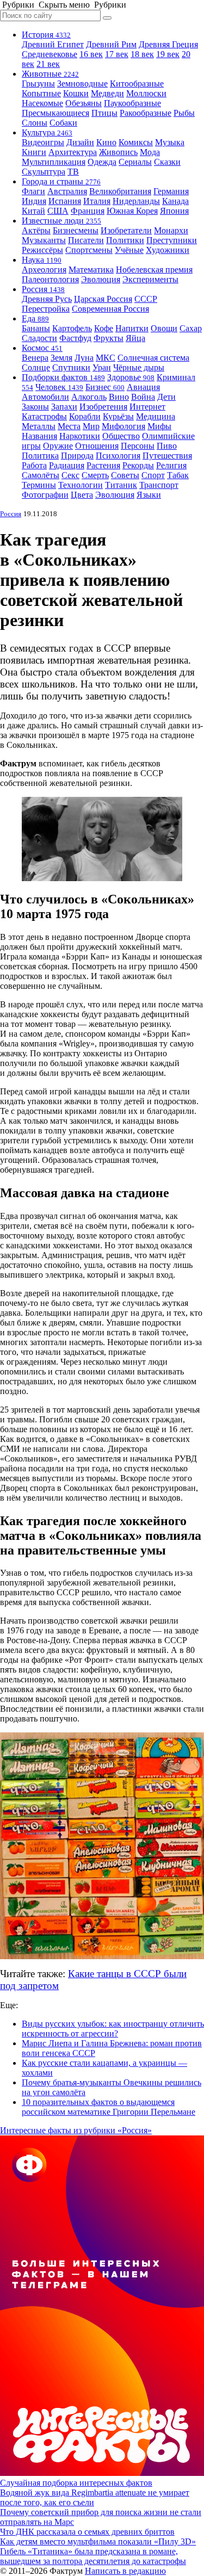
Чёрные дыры (139, 367)
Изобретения (103, 407)
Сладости (39, 338)
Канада (175, 201)
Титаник (121, 485)
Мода (150, 152)
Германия (171, 191)
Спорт (153, 475)
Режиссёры (42, 250)
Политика (40, 456)
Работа (34, 465)
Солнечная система (153, 358)
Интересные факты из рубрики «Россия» (76, 2130)
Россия (43, 289)
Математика (91, 270)
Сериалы (135, 162)
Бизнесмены (76, 230)
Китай (33, 211)
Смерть (95, 475)
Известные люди (61, 221)
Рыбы (184, 113)
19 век (168, 54)
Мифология (123, 426)
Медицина (156, 416)
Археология (44, 270)
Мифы (159, 426)
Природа (77, 456)
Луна (84, 358)
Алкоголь (89, 397)
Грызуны (38, 83)
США (58, 211)
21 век (48, 64)
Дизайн (80, 142)
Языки (149, 495)
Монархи (171, 230)
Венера (35, 358)
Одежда (102, 162)
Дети (166, 397)
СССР (146, 299)
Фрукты (109, 338)
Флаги (33, 191)
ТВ (73, 172)
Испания (65, 201)
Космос (42, 348)
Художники (168, 250)
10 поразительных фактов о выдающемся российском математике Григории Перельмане (109, 2107)
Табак (178, 475)
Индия (34, 201)
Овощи (164, 328)
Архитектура (73, 152)
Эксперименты (150, 279)
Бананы (36, 328)
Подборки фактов (63, 377)
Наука (42, 260)
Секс (70, 475)
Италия (97, 201)
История (46, 35)
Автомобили (45, 397)
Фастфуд (75, 338)
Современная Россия (110, 309)
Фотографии (45, 495)
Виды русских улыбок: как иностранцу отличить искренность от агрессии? (113, 2029)
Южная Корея (132, 211)
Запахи (64, 407)
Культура (47, 132)
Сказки (167, 162)
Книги (34, 152)
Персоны (138, 446)
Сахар (191, 328)
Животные (50, 74)
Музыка (170, 142)
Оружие (58, 446)
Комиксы (136, 142)
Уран (102, 367)
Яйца (135, 338)
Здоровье (131, 377)
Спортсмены (89, 250)
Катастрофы (44, 416)
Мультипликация (54, 162)
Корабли (85, 416)
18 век (142, 54)
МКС (106, 358)
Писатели (86, 240)
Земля (61, 358)
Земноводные (82, 83)
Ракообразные (146, 113)
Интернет (147, 407)
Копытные (41, 93)
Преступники (172, 240)
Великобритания (120, 191)
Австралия (67, 191)
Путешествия (167, 456)
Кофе (104, 328)
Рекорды (138, 465)
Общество (121, 436)
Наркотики (80, 436)
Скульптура (44, 172)
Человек (59, 387)
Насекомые (42, 103)
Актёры (36, 230)
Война (143, 397)
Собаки (63, 123)
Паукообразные (132, 103)
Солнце (36, 367)
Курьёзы (118, 416)
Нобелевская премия (154, 270)
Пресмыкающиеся (55, 113)
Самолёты (41, 475)
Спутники (71, 367)
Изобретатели (126, 230)
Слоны (35, 123)
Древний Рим (111, 44)
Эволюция (101, 279)
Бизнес (105, 387)
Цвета (82, 495)
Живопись (118, 152)
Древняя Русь (47, 299)
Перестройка (46, 309)
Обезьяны (84, 103)
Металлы (39, 426)
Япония (174, 211)
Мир (91, 426)
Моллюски (146, 93)
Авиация (143, 387)
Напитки (132, 328)
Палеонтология (50, 279)
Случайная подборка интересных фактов (76, 2483)
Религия (171, 465)
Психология (118, 456)
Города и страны (61, 181)
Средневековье (50, 54)
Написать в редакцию (125, 2571)
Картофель (72, 328)
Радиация (67, 465)
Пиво (167, 446)
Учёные (129, 250)
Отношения (97, 446)
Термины (39, 485)
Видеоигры (43, 142)
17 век (117, 54)
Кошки (76, 93)
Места (69, 426)
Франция (88, 211)
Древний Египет (53, 44)
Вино (119, 397)
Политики (125, 240)
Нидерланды (136, 201)
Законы (35, 407)
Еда (35, 318)
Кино (106, 142)
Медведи (107, 93)
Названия (39, 436)
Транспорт (159, 485)
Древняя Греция (168, 44)
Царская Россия (103, 299)
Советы (125, 475)
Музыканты (44, 240)
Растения (103, 465)
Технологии (81, 485)
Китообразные (137, 83)
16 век (91, 54)
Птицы (104, 113)
